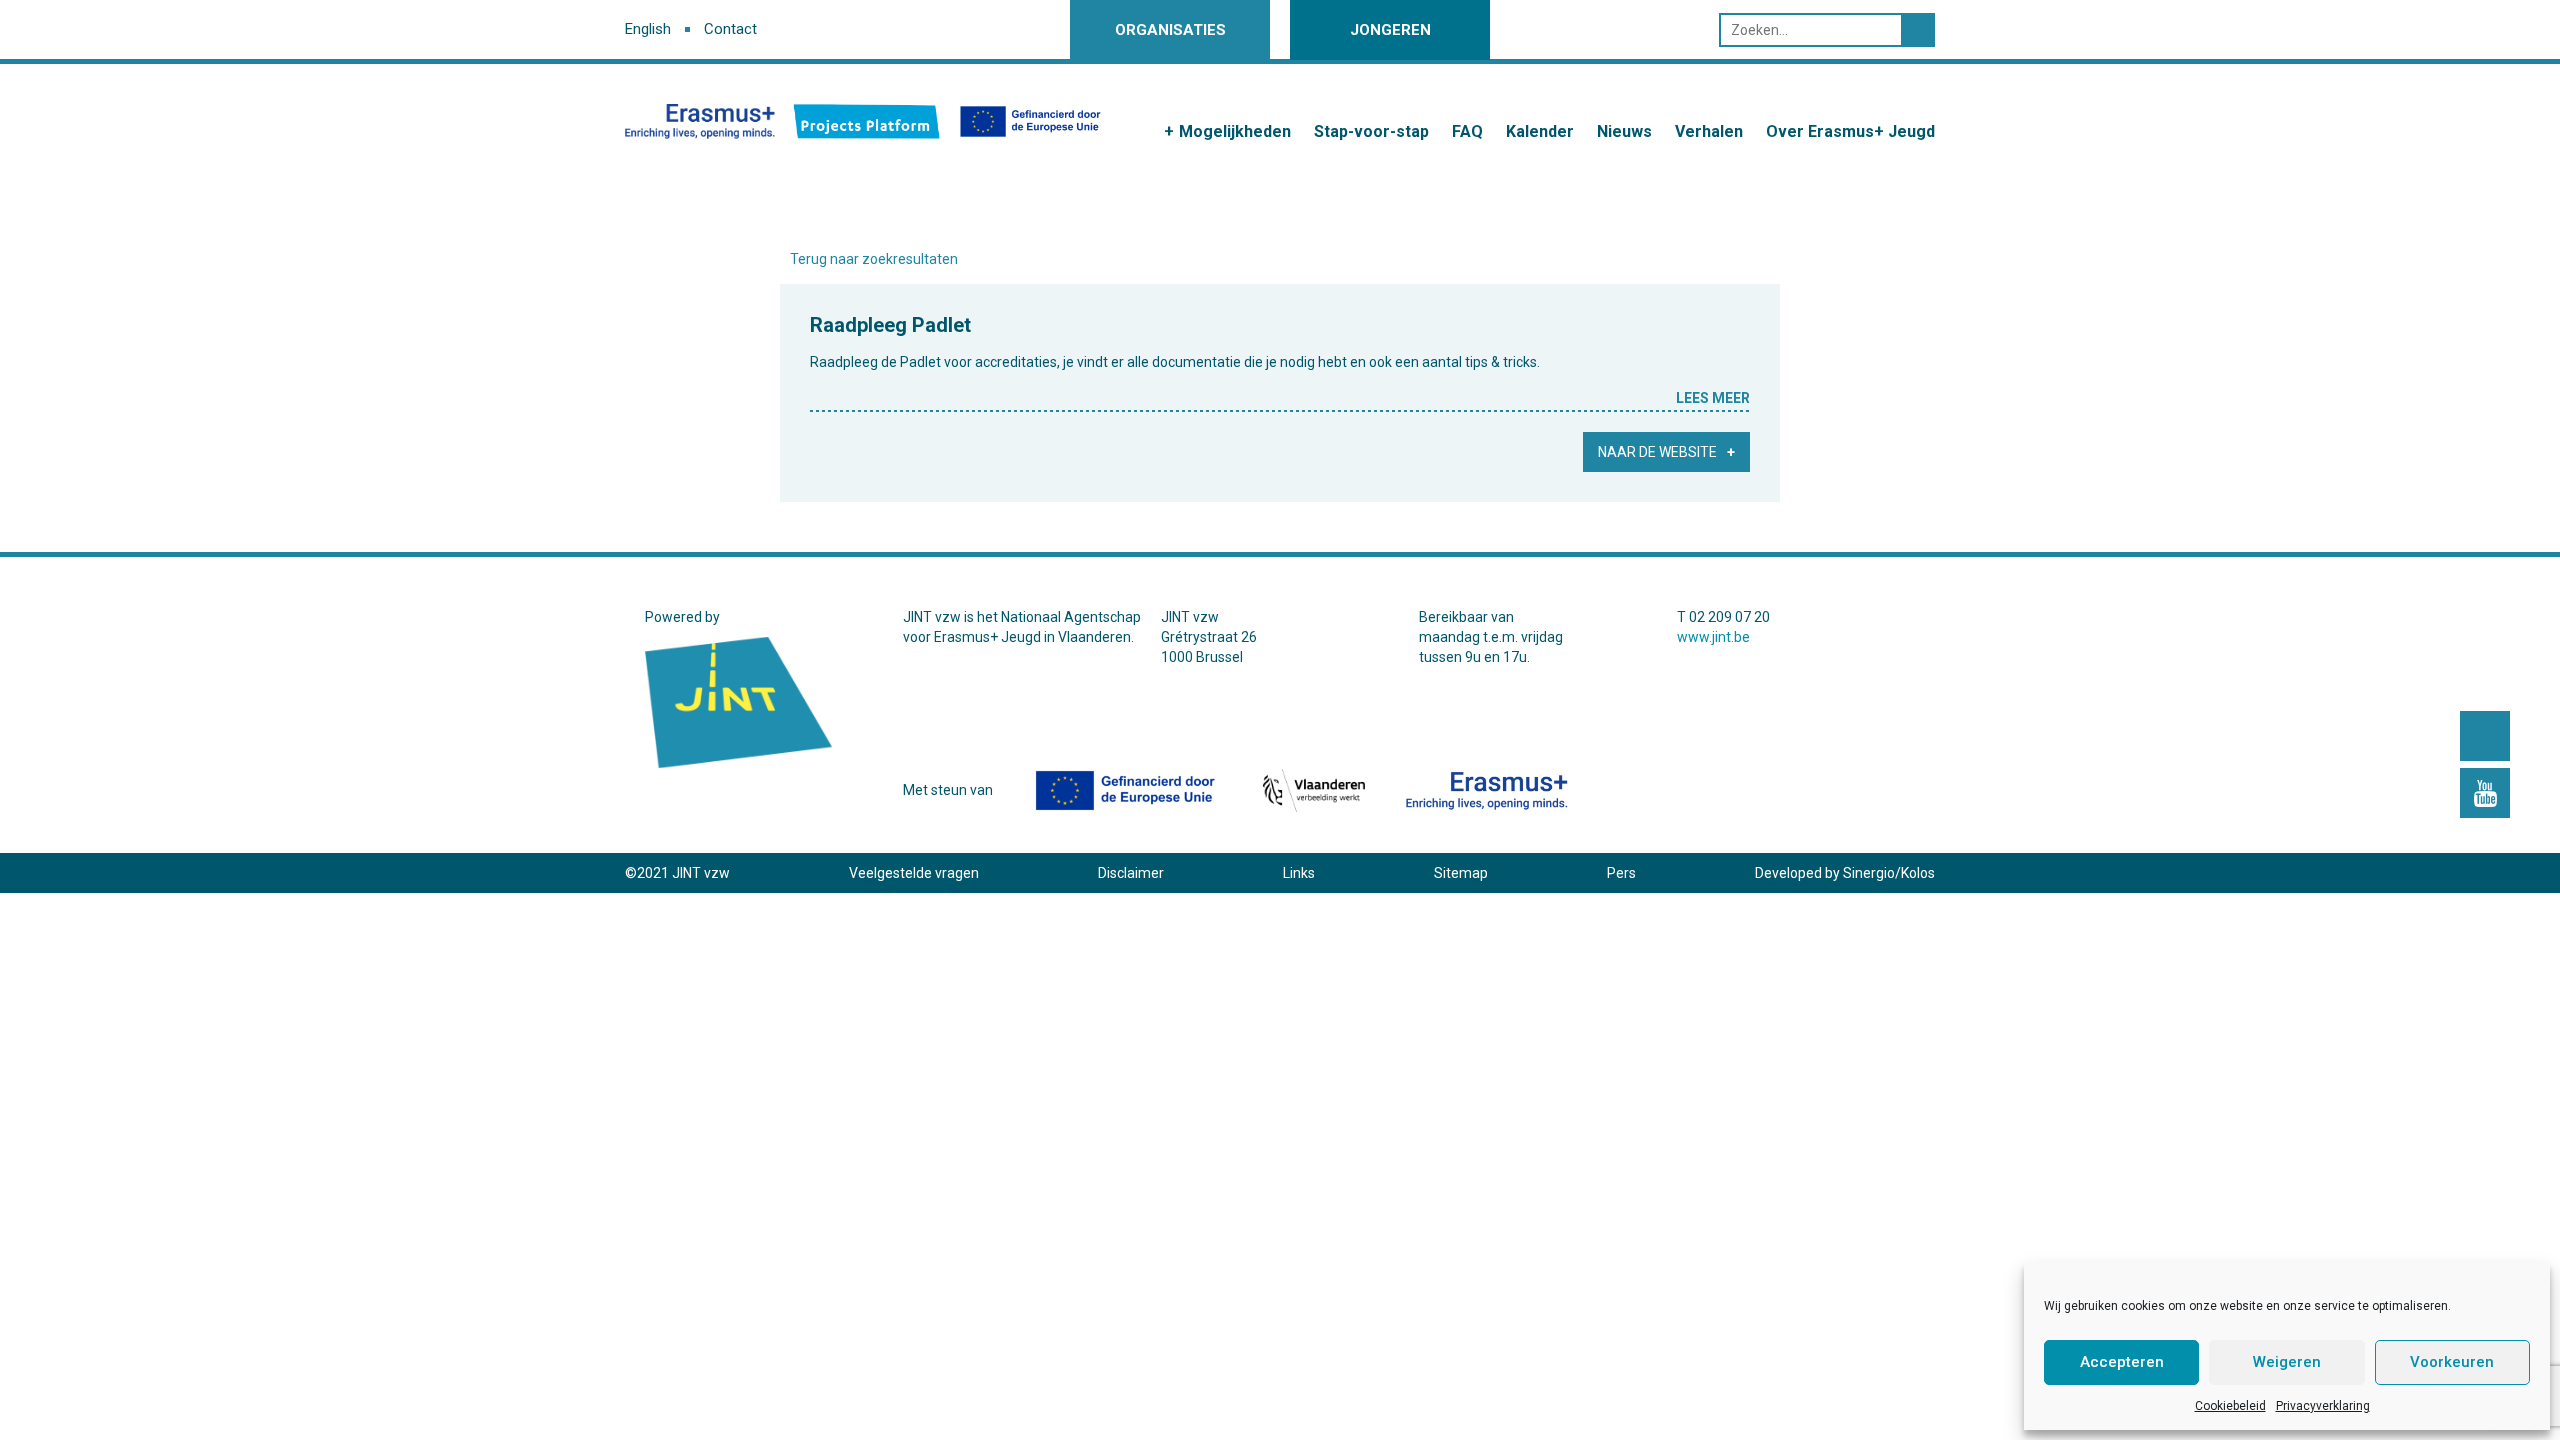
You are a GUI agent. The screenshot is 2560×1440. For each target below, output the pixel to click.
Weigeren (2287, 1362)
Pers (1621, 873)
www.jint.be (1713, 637)
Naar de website (1657, 452)
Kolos (1918, 873)
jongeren (1390, 30)
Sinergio (1869, 873)
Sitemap (1461, 873)
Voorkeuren (2452, 1362)
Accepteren (2122, 1362)
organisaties (1170, 30)
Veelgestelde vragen (914, 873)
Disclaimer (1131, 873)
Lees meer (1713, 398)
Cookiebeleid (2230, 1406)
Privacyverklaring (2323, 1406)
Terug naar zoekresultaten (874, 259)
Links (1299, 873)
